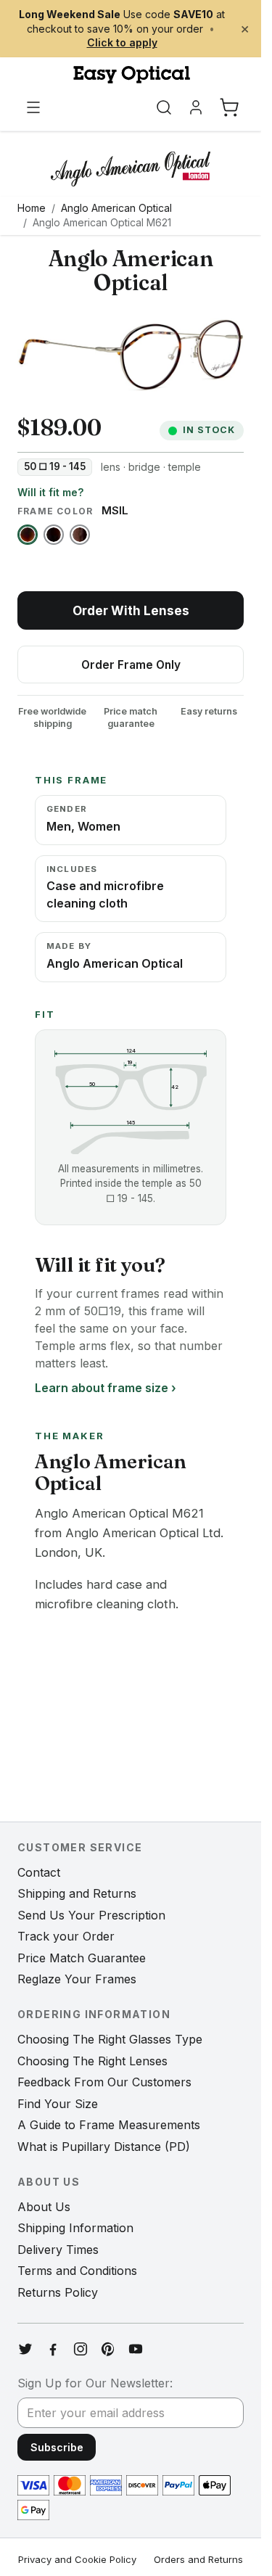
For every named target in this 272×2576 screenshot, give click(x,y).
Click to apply (122, 42)
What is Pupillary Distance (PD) (104, 2147)
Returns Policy (58, 2292)
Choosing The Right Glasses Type (110, 2039)
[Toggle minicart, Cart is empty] (229, 107)
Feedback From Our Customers (104, 2082)
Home (32, 208)
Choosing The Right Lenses (92, 2061)
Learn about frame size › (106, 1388)
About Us (44, 2207)
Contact (39, 1872)
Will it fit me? (50, 492)
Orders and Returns (198, 2559)
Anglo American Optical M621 (102, 222)
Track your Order (66, 1936)
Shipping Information (75, 2228)
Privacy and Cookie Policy (77, 2559)
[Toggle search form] (164, 107)
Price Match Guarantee (82, 1958)
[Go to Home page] (131, 75)
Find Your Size (58, 2104)
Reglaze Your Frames (77, 1979)
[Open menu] (33, 107)
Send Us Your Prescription (91, 1915)
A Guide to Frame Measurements (109, 2125)
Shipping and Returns (77, 1893)
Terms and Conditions (77, 2271)
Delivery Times (58, 2250)
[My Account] (196, 107)
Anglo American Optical (116, 208)
